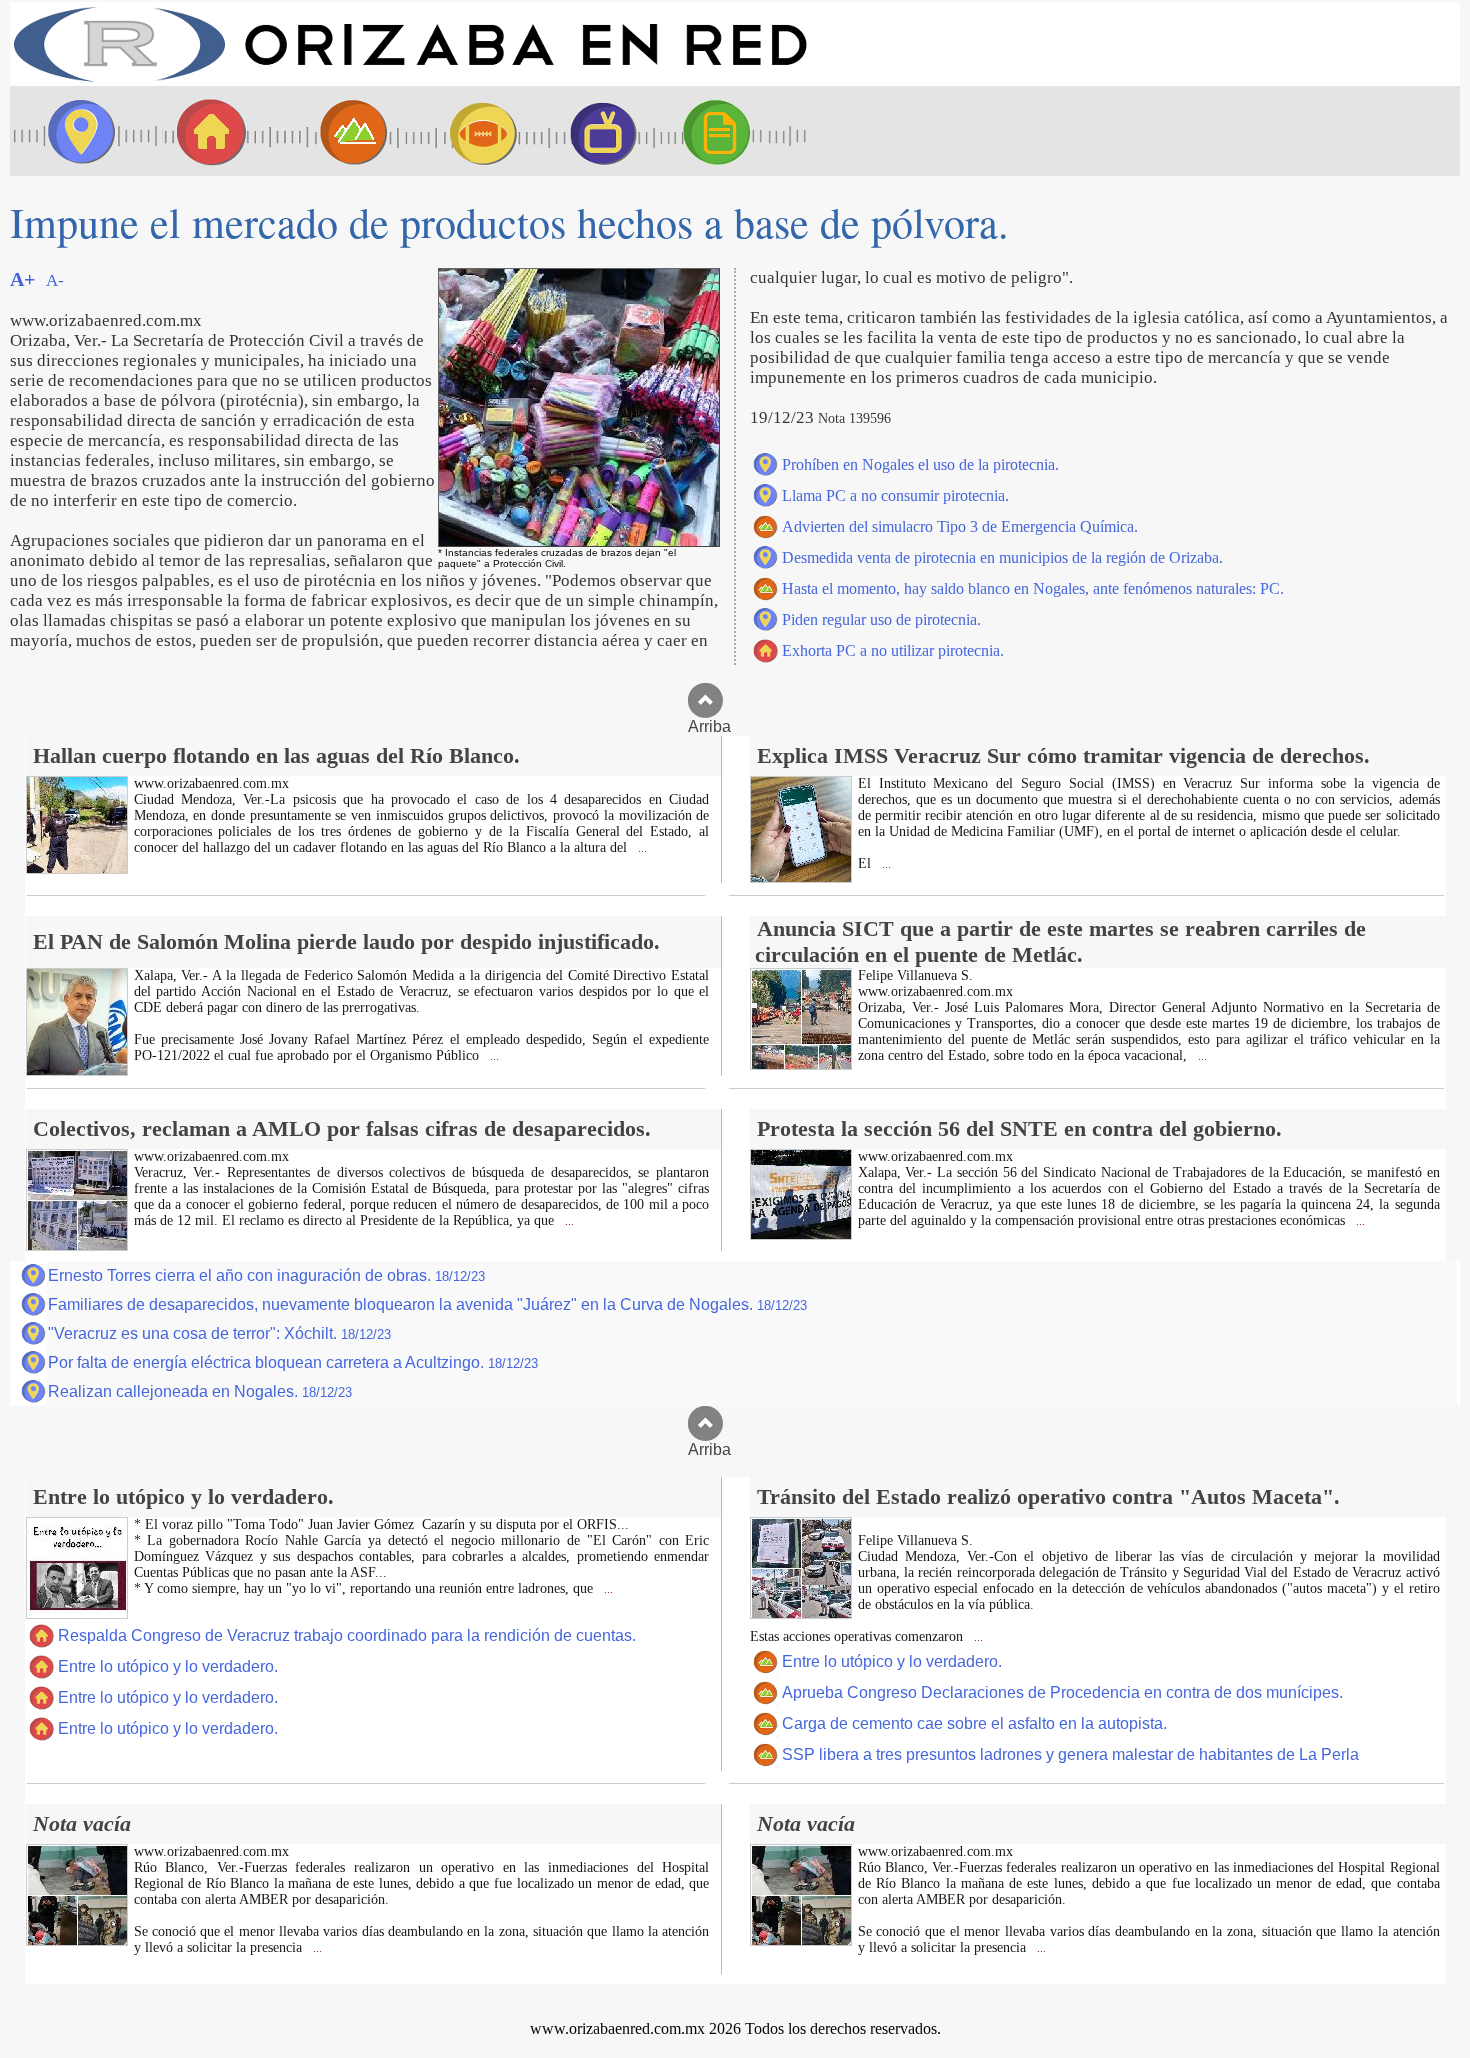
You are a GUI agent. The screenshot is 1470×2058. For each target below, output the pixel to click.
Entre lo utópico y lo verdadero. (168, 1666)
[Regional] (335, 131)
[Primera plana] (75, 131)
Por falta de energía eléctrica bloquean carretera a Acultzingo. (293, 1362)
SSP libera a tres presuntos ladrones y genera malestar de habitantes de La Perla (1070, 1754)
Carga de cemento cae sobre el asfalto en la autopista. (974, 1723)
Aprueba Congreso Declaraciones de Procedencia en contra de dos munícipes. (1062, 1692)
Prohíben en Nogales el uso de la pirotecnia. (920, 464)
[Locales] (205, 131)
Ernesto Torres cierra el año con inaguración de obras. (266, 1275)
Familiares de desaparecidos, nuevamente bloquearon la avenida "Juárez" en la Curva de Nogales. (427, 1304)
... (641, 848)
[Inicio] (410, 80)
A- (55, 280)
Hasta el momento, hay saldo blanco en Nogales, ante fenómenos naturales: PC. (1033, 588)
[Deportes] (465, 131)
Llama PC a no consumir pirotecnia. (895, 495)
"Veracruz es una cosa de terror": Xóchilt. (219, 1333)
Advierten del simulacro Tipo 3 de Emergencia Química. (960, 526)
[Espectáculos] (595, 131)
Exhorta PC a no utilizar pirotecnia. (893, 650)
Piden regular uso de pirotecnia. (881, 619)
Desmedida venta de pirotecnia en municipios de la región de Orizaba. (1002, 557)
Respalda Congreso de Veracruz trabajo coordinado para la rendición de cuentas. (347, 1635)
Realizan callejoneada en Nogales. (200, 1391)
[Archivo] (735, 131)
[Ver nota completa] (77, 868)
